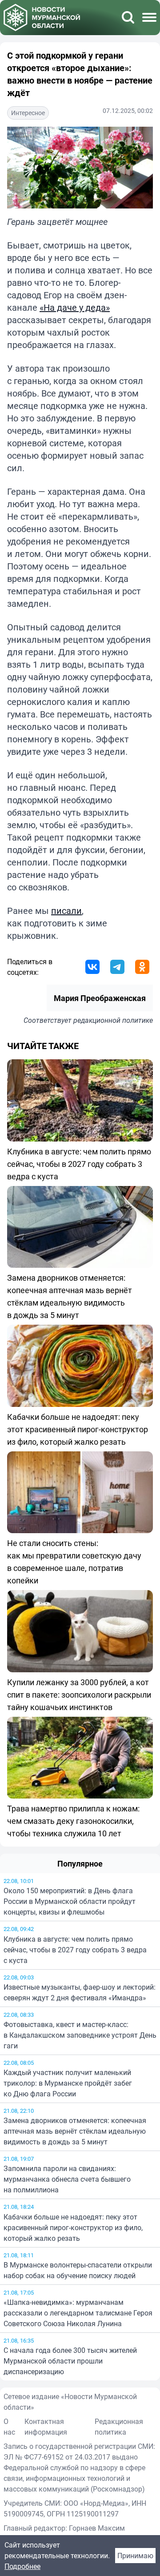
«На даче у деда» (75, 307)
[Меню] (149, 17)
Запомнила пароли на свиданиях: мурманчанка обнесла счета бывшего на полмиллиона (67, 2179)
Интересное (28, 113)
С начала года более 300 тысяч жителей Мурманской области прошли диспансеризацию (70, 2361)
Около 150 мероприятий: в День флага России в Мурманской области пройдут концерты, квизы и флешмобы (70, 1901)
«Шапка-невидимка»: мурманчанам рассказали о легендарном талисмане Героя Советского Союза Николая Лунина (78, 2313)
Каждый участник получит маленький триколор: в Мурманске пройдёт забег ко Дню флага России (68, 2083)
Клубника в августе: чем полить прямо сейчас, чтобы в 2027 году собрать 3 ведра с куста (75, 1950)
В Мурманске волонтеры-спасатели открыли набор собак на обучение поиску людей (78, 2270)
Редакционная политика (119, 2427)
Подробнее (22, 2566)
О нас (9, 2427)
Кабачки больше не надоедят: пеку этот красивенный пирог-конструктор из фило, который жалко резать (73, 2227)
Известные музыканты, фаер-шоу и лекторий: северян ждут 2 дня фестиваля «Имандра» (80, 1992)
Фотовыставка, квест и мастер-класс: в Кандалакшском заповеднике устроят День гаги (80, 2035)
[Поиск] (128, 17)
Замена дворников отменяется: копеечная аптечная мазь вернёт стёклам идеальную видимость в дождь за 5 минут (75, 2131)
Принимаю (135, 2556)
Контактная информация (46, 2427)
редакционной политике (113, 1020)
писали (66, 911)
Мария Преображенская (100, 998)
